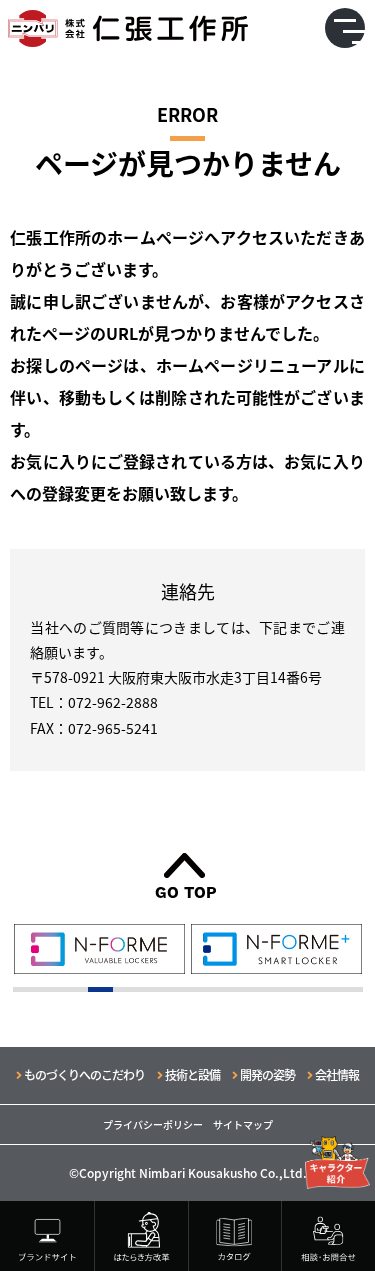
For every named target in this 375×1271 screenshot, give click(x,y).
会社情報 (337, 1074)
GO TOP (186, 892)
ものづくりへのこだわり (84, 1074)
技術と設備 (192, 1074)
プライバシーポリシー (153, 1124)
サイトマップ (243, 1124)
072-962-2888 (113, 702)
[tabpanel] (99, 949)
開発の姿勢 (267, 1074)
